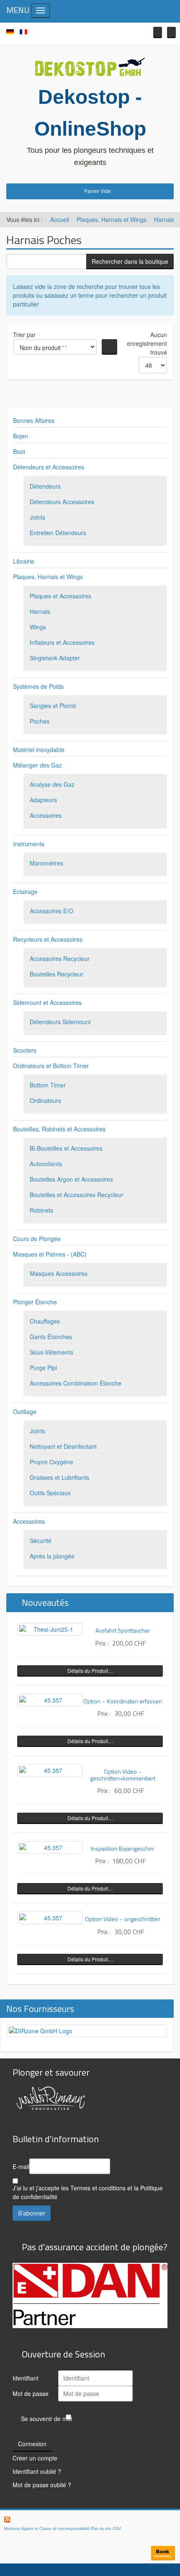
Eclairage (25, 891)
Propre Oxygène (51, 1462)
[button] (158, 32)
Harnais (164, 219)
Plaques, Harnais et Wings (112, 219)
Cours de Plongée (37, 1239)
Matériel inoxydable (39, 750)
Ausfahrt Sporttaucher (123, 1630)
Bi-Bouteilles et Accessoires (66, 1148)
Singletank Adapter (55, 658)
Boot (19, 451)
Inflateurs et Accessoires (62, 642)
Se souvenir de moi (46, 2419)
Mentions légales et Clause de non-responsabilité (47, 2529)
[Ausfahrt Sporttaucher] (50, 1629)
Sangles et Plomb (53, 706)
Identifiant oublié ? (37, 2471)
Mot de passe (31, 2393)
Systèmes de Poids (38, 686)
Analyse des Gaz (52, 784)
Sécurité (41, 1540)
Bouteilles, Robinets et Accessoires (59, 1129)
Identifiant (26, 2378)
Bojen (21, 436)
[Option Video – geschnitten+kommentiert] (50, 1770)
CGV (117, 2529)
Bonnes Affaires (34, 420)
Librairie (24, 561)
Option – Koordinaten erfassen (123, 1701)
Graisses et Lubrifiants (59, 1477)
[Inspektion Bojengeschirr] (50, 1847)
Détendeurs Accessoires (62, 502)
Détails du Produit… (90, 1671)
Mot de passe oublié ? (42, 2485)
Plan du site (101, 2529)
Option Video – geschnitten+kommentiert (123, 1775)
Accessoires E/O (51, 911)
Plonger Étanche (35, 1302)
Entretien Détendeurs (58, 533)
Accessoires (46, 815)
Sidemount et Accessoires (47, 1002)
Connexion (32, 2444)
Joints (37, 517)
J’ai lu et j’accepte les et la (88, 2192)
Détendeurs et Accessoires (49, 467)
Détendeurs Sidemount (60, 1022)
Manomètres (46, 863)
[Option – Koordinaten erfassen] (50, 1700)
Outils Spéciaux (50, 1493)
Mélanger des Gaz (37, 765)
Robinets (41, 1210)
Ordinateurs (45, 1100)
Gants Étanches (51, 1337)
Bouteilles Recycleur (57, 974)
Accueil (60, 219)
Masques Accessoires (59, 1273)
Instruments (29, 844)
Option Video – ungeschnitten (123, 1919)
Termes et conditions (98, 2188)
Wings (38, 627)
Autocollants (46, 1164)
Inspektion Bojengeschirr (123, 1848)
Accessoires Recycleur (60, 958)
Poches (40, 721)
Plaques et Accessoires (60, 596)
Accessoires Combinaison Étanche (76, 1383)
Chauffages (45, 1321)
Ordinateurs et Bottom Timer (51, 1066)
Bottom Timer (48, 1085)
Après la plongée (52, 1556)
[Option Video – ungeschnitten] (50, 1918)
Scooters (25, 1050)
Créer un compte (35, 2458)
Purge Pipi (43, 1368)
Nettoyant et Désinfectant (63, 1446)
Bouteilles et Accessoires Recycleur (77, 1195)
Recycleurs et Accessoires (48, 939)
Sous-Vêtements (51, 1352)
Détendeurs (45, 486)
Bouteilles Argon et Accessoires (71, 1179)
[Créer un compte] (171, 32)
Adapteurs (43, 800)
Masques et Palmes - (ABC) (50, 1254)
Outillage (25, 1412)
